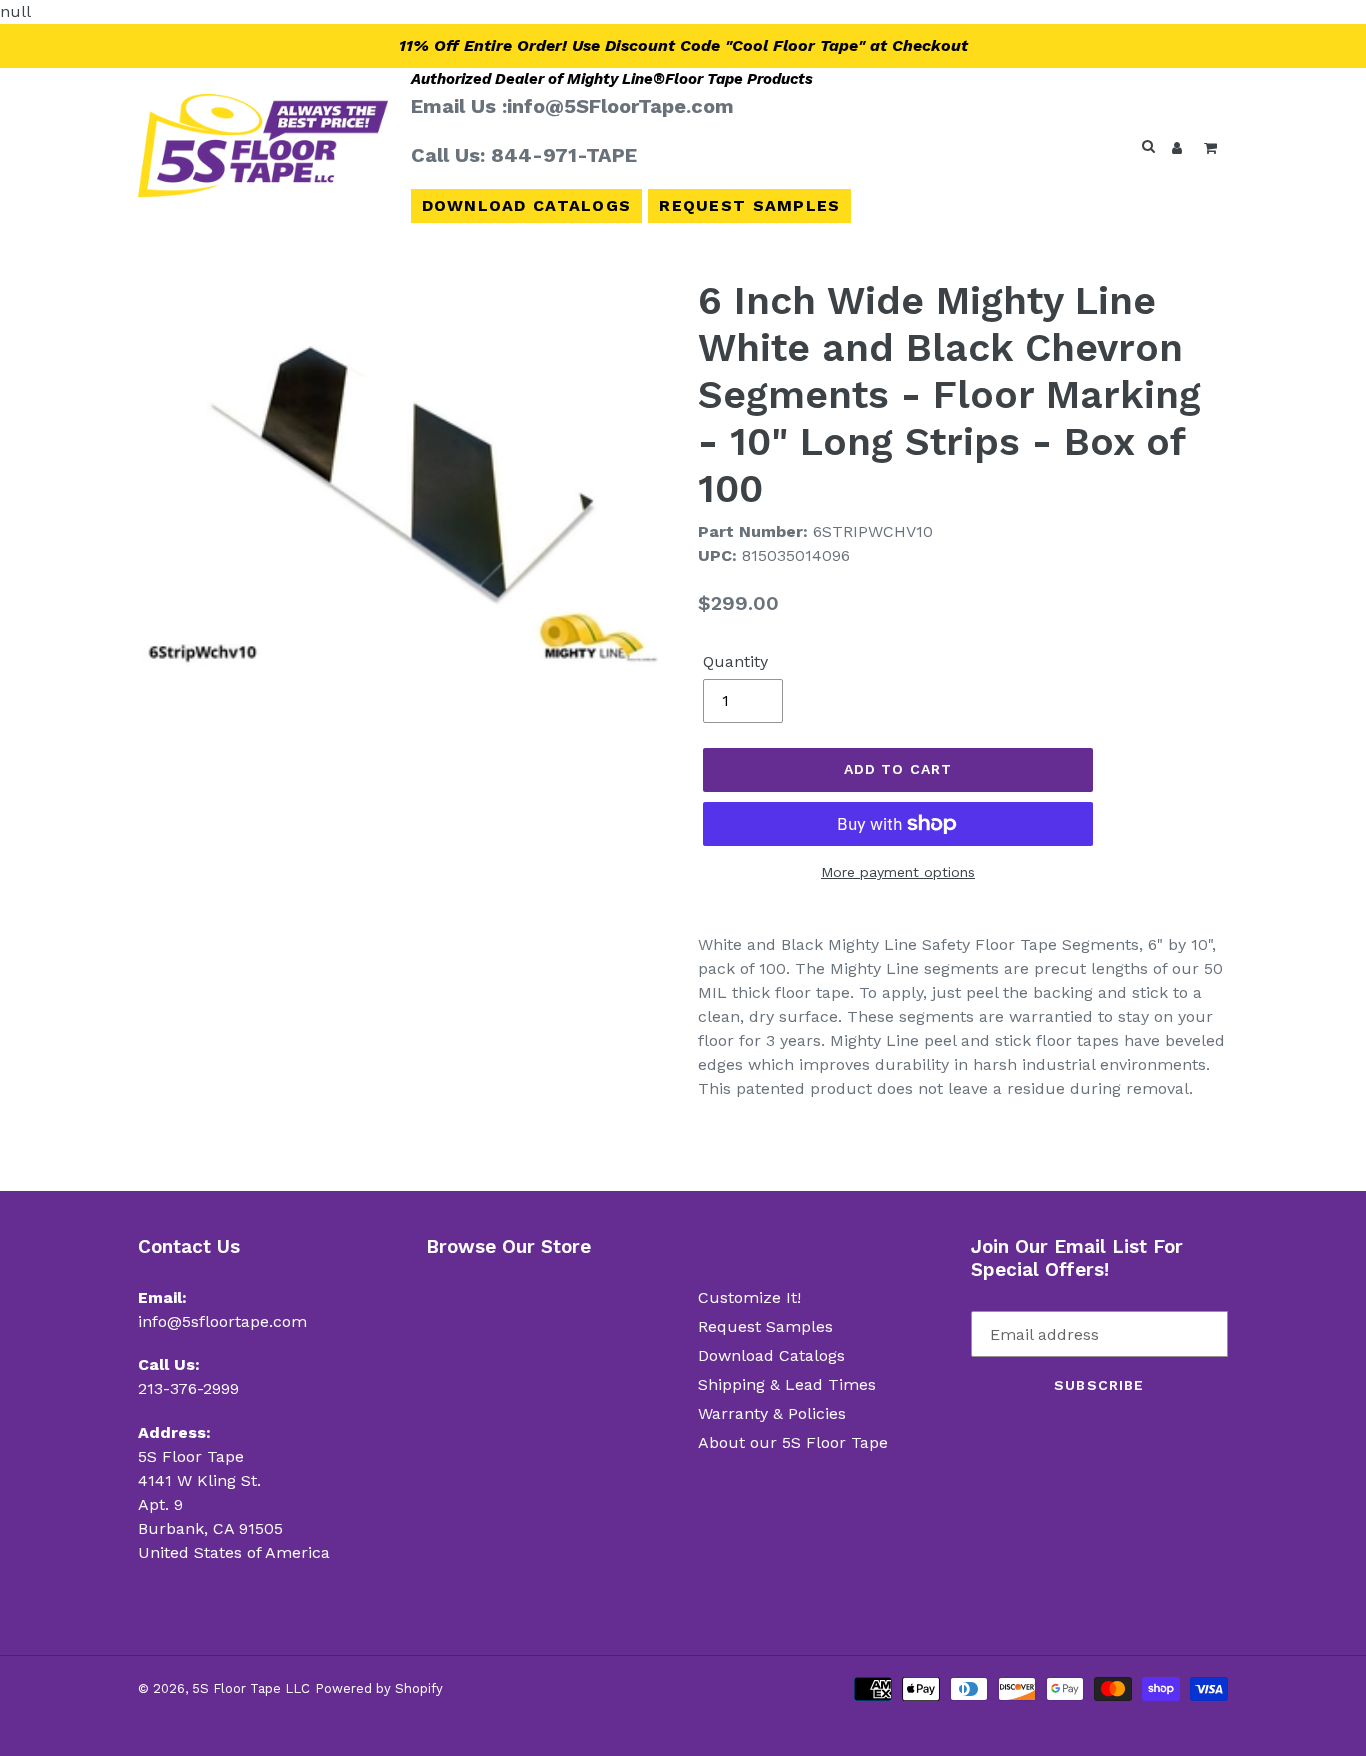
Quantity (735, 661)
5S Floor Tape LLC (251, 1688)
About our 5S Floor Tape (793, 1442)
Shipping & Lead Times (787, 1384)
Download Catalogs (527, 205)
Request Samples (749, 205)
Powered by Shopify (379, 1688)
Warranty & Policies (772, 1413)
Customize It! (749, 1297)
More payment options (898, 872)
